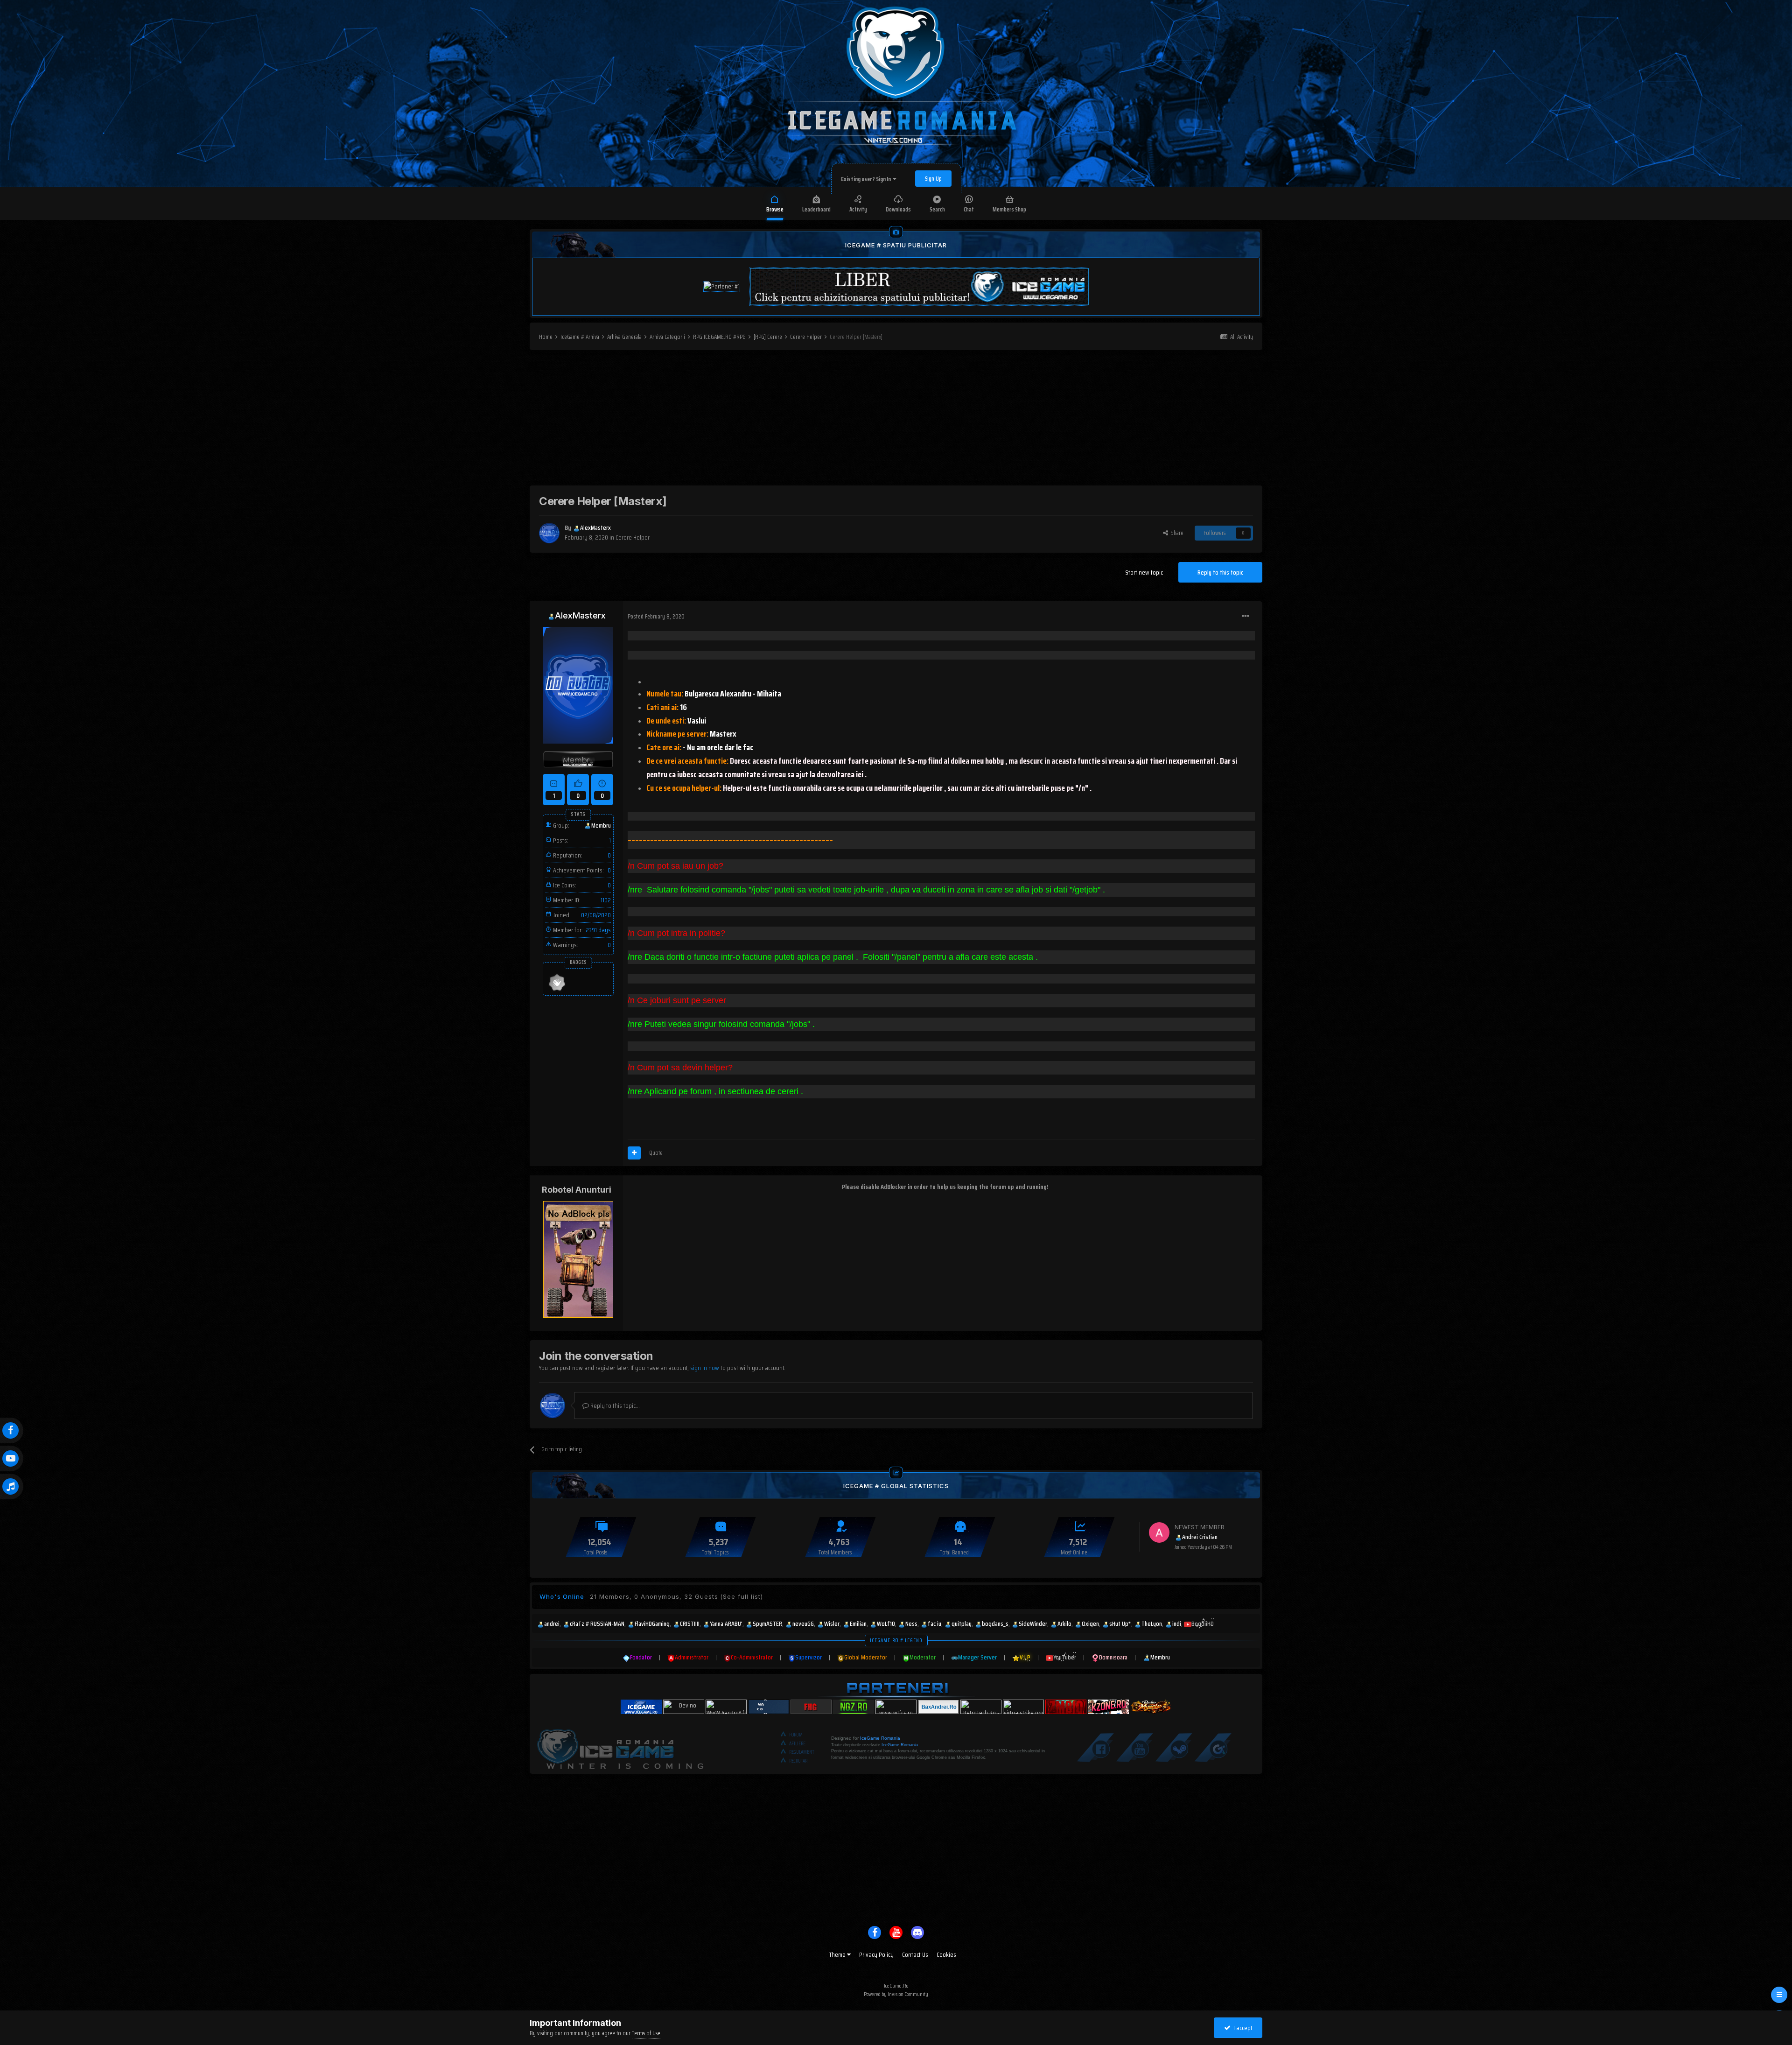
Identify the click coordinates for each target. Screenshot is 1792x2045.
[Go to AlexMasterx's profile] (549, 533)
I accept (1242, 2028)
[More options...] (1246, 616)
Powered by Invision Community (896, 1994)
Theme (838, 1954)
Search (937, 209)
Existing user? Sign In (867, 179)
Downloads (898, 209)
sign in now (705, 1368)
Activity (858, 209)
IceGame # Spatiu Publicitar (896, 245)
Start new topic (1144, 572)
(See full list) (742, 1596)
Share (1176, 533)
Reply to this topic (1220, 572)
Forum (796, 1735)
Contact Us (915, 1954)
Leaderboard (816, 209)
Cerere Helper (633, 537)
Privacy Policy (876, 1954)
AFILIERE (797, 1744)
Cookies (946, 1954)
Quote (656, 1153)
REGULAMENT (802, 1752)
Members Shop (1009, 209)
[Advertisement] (896, 420)
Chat (969, 209)
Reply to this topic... (614, 1405)
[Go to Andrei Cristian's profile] (1159, 1532)
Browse (775, 209)
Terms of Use (646, 2033)
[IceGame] (620, 1747)
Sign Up (933, 179)
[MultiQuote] (634, 1153)
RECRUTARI (799, 1761)
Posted (656, 616)
